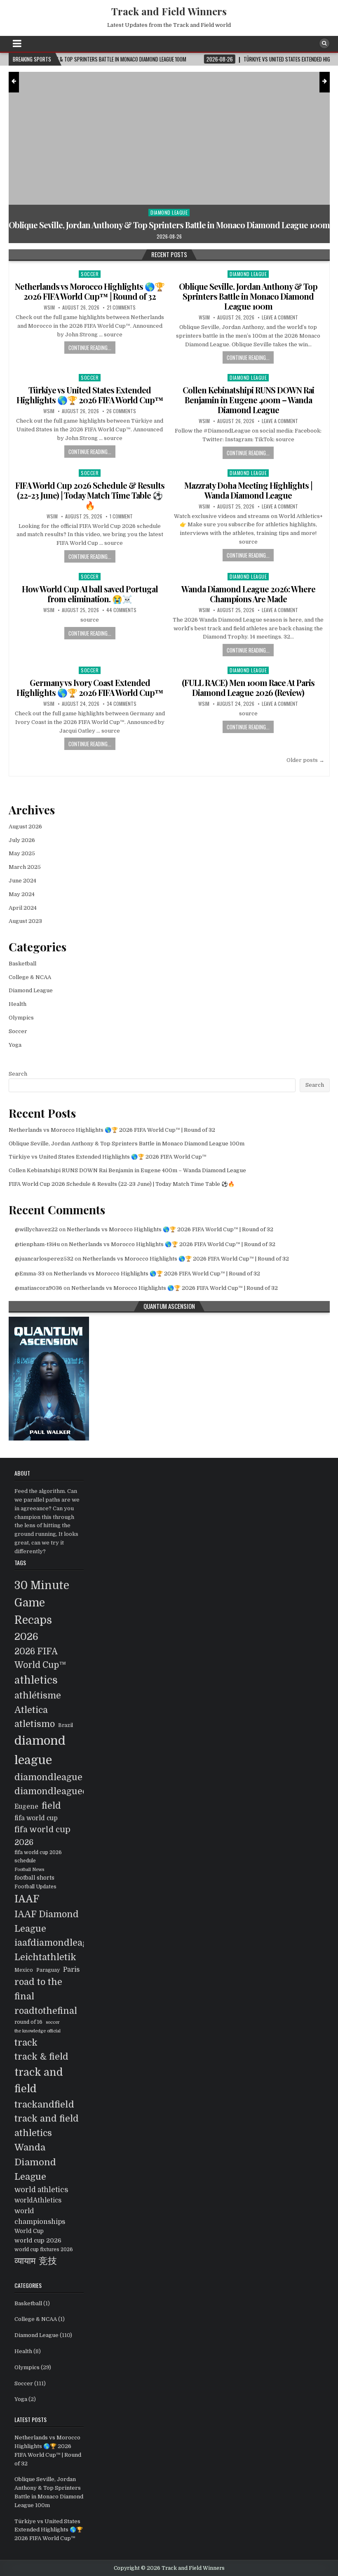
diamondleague (48, 1777)
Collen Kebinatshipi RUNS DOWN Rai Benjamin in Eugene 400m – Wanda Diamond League (248, 400)
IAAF (27, 1899)
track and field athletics (47, 2126)
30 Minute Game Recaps (42, 1603)
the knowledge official (38, 2031)
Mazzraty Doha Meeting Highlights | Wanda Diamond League (248, 490)
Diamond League (248, 274)
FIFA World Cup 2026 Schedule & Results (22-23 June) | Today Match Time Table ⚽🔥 (90, 495)
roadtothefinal (46, 2011)
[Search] (324, 43)
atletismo (35, 1724)
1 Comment (121, 516)
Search (18, 1074)
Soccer (193, 212)
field (51, 1806)
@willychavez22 (36, 1229)
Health (18, 1004)
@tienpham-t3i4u (37, 1244)
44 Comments (121, 610)
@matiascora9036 (39, 1288)
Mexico (24, 1970)
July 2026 (22, 840)
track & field (41, 2057)
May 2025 (22, 853)
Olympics (21, 1018)
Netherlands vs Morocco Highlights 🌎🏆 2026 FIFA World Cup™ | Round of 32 (90, 291)
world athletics (41, 2190)
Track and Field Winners (169, 11)
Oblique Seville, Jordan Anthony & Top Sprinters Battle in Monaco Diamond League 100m (248, 296)
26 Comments (121, 411)
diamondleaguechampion (70, 1791)
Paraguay (48, 1970)
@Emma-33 (30, 1274)
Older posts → (305, 760)
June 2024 (22, 881)
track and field (39, 2080)
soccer (53, 2022)
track (26, 2043)
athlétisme (38, 1696)
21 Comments (121, 308)
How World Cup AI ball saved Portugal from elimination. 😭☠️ (90, 594)
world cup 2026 (38, 2240)
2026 (26, 1637)
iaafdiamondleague (56, 1943)
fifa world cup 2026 (42, 1836)
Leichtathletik (45, 1957)
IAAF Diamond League (47, 1922)
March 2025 (25, 867)
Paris (71, 1969)
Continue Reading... (90, 348)
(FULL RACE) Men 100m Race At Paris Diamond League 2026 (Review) (248, 687)
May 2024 (22, 894)
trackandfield (44, 2104)
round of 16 (28, 2022)
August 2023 (25, 921)
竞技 (48, 2261)
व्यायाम (25, 2261)
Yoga (15, 1045)
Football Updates (35, 1887)
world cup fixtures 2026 (44, 2250)
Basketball (22, 964)
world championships (40, 2216)
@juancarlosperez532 (44, 1259)
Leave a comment (280, 317)
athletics (36, 1680)
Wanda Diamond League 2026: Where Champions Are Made (248, 594)
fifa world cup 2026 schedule (38, 1856)
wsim (49, 308)
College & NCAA (30, 977)
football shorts (34, 1878)
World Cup (29, 2231)
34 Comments (122, 704)
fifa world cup (36, 1818)
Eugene (26, 1807)
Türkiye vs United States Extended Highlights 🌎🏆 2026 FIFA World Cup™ (90, 395)
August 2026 (25, 827)
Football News (29, 1870)
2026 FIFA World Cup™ (40, 1658)
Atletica (31, 1710)
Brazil (66, 1725)
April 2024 (23, 908)
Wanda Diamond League (35, 2162)
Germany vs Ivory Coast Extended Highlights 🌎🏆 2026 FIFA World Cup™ (90, 687)
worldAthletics (38, 2200)
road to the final (38, 1989)
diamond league (40, 1750)
